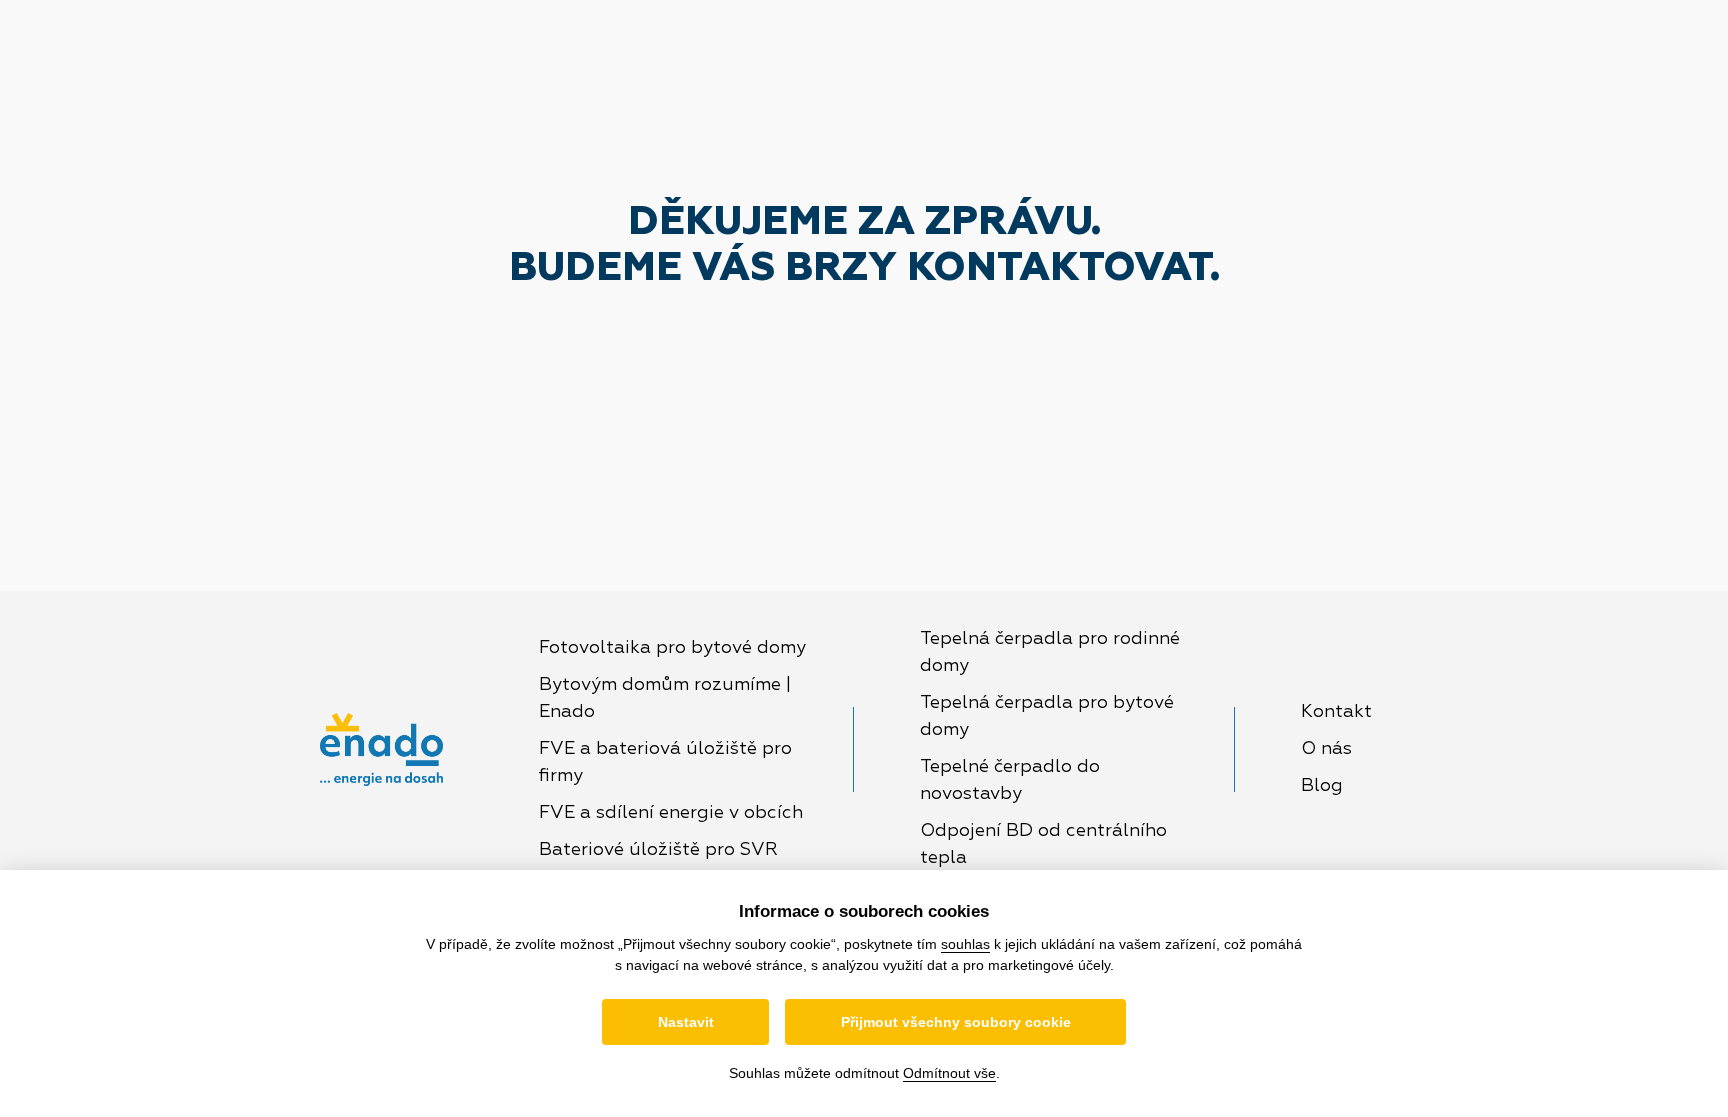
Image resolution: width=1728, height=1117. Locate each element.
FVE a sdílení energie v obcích (671, 813)
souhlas (965, 944)
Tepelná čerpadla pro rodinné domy (1050, 652)
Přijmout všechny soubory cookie (956, 1022)
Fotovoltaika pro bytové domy (672, 648)
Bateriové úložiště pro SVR (658, 850)
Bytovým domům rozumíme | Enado (665, 698)
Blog (1322, 786)
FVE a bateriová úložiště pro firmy (665, 762)
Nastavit (686, 1022)
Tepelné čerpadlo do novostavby (1010, 780)
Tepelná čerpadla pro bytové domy (1047, 716)
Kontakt (1336, 712)
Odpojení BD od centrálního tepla (1043, 844)
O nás (1326, 749)
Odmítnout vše (949, 1073)
